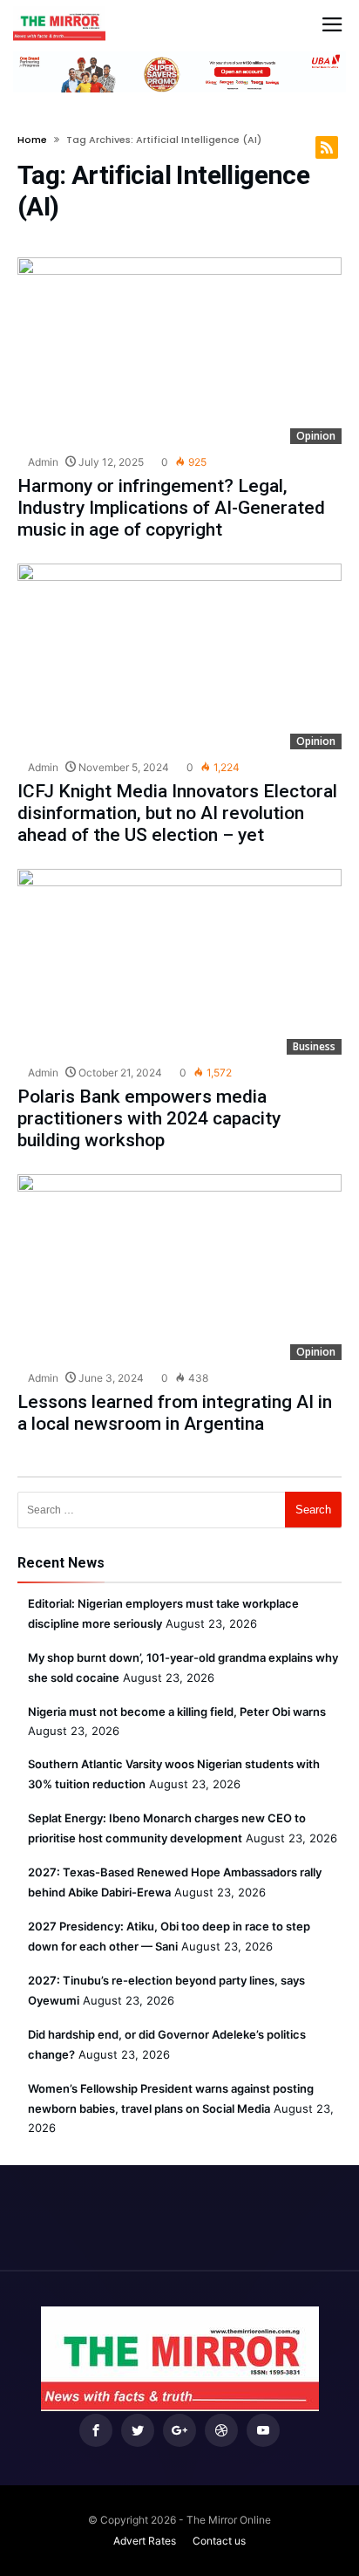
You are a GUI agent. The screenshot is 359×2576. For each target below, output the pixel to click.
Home (32, 140)
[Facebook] (96, 2431)
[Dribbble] (221, 2431)
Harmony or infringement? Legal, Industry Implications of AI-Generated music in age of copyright (171, 508)
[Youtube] (263, 2431)
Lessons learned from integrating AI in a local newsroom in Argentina (175, 1413)
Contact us (219, 2541)
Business (314, 1046)
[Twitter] (138, 2431)
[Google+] (179, 2431)
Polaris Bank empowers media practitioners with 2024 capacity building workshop (149, 1118)
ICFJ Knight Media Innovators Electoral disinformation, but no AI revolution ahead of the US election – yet (177, 813)
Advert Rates (145, 2541)
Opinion (316, 436)
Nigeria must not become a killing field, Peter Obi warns (177, 1712)
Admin (42, 462)
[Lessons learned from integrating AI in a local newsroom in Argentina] (179, 1267)
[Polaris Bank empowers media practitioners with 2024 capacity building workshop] (179, 962)
